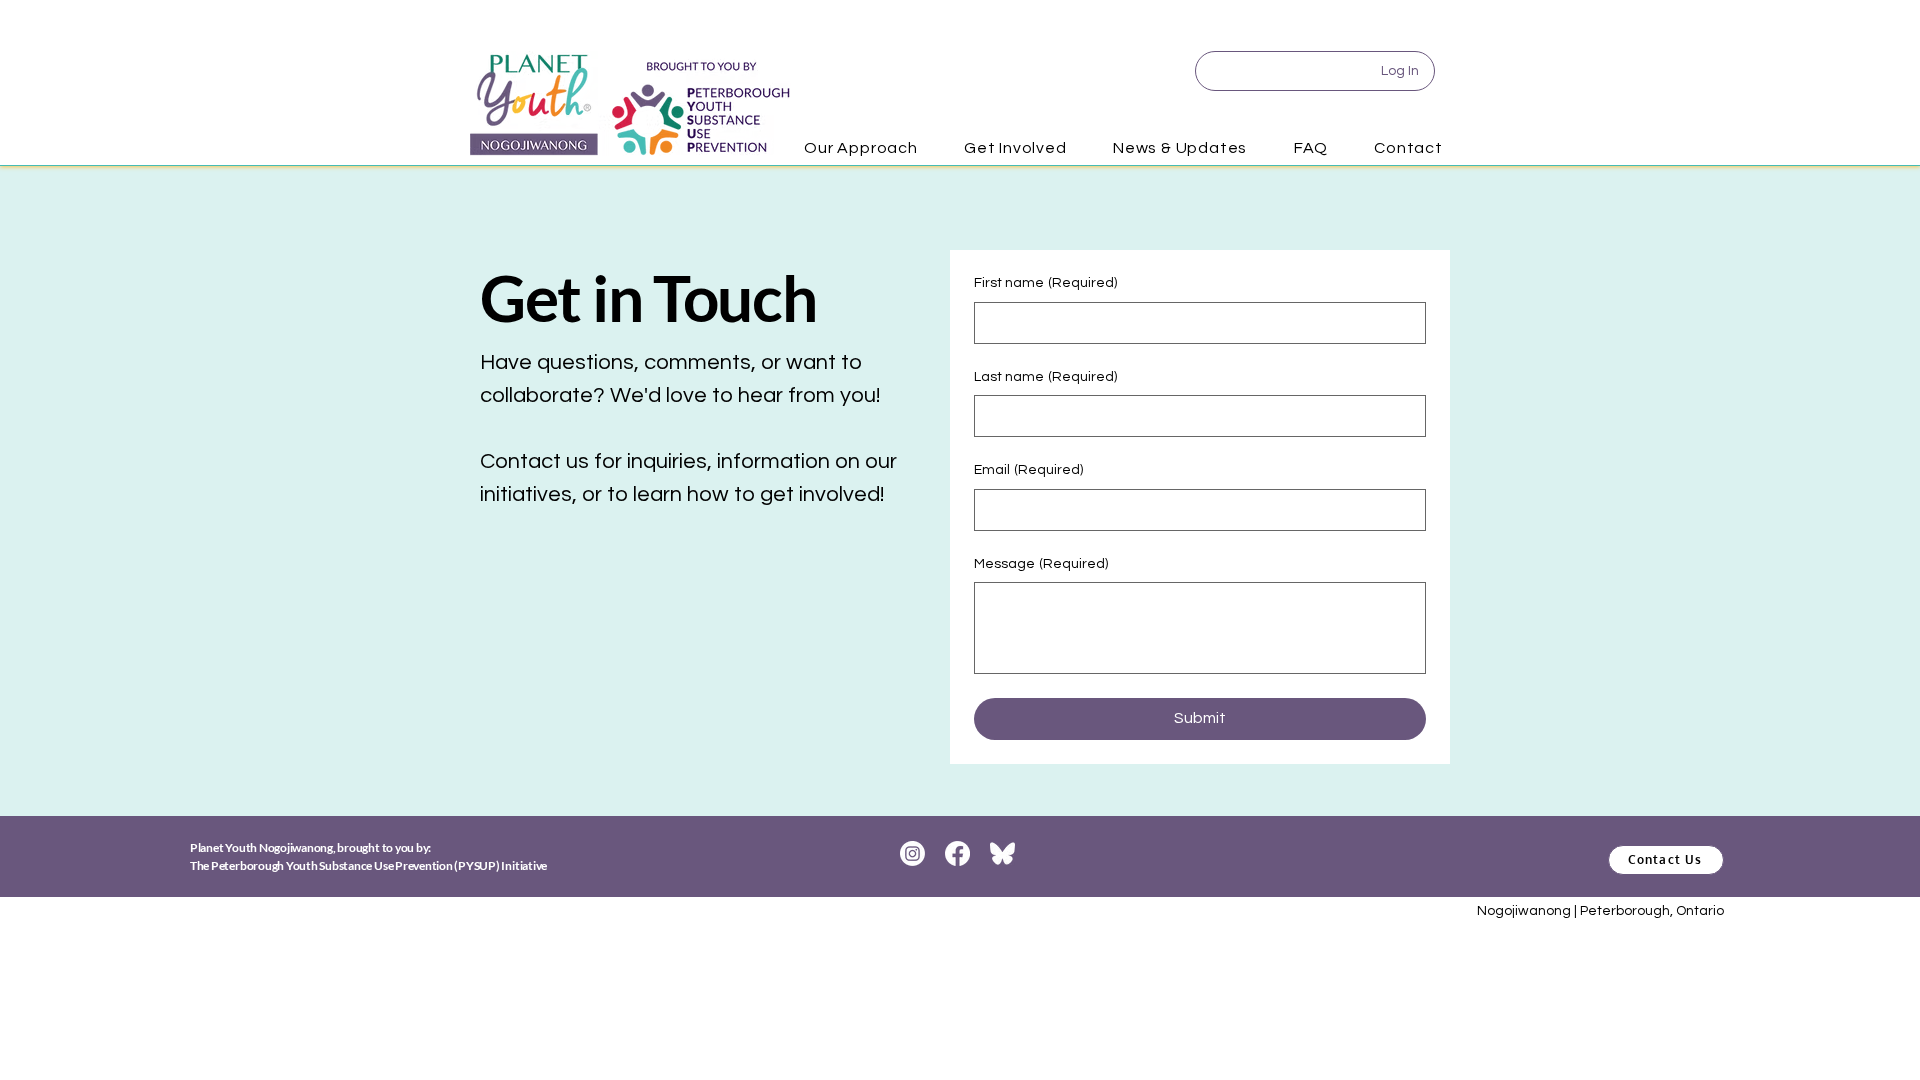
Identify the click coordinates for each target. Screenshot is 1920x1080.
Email (1028, 470)
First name (1045, 283)
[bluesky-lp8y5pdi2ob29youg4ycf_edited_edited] (1002, 853)
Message (1041, 564)
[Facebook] (957, 853)
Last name (1045, 377)
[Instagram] (912, 853)
